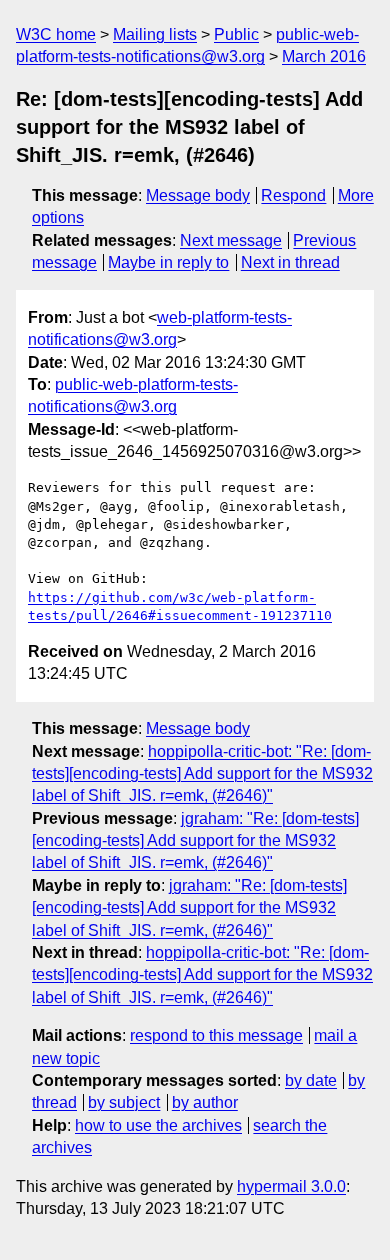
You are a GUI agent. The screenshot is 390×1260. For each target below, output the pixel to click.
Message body (198, 195)
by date (311, 1080)
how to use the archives (158, 1125)
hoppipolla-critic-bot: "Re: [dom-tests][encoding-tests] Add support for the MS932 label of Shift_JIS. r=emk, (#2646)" (202, 774)
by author (205, 1102)
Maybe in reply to (168, 262)
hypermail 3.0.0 (291, 1186)
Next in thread (290, 262)
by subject (124, 1102)
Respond (293, 195)
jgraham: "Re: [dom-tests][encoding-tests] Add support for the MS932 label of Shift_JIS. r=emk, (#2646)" (195, 841)
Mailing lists (155, 34)
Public (236, 34)
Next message (231, 240)
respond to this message (216, 1035)
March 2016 (324, 56)
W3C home (56, 34)
